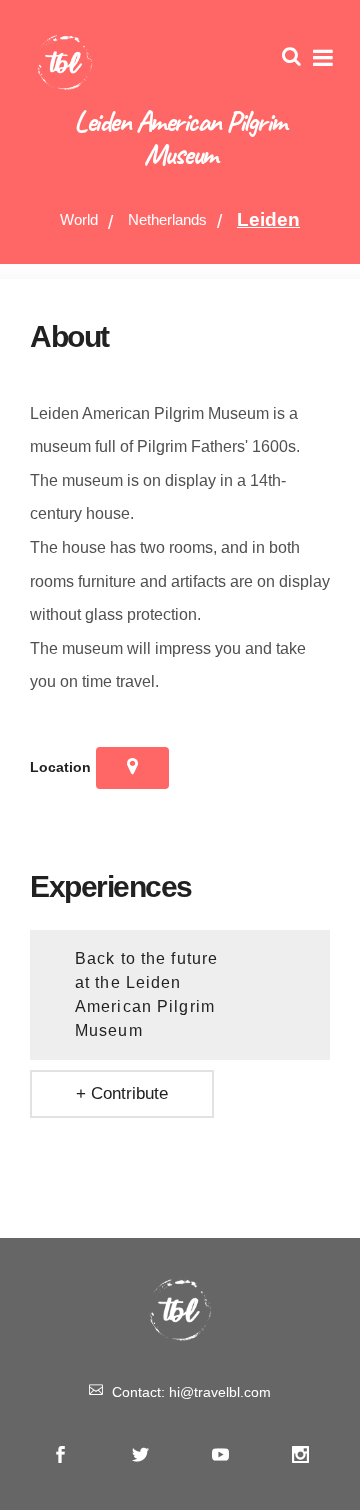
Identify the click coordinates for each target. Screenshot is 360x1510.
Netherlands (167, 219)
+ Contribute (122, 1093)
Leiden (268, 219)
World (79, 219)
